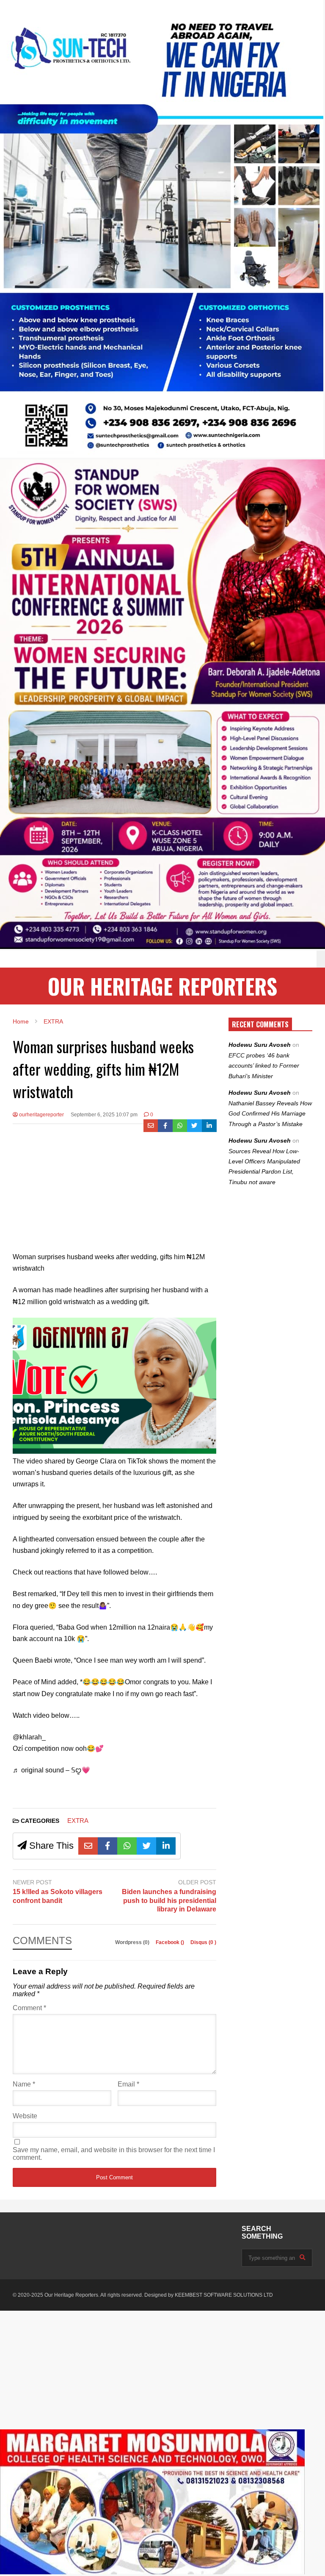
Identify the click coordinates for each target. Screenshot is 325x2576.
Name (24, 2084)
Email (128, 2084)
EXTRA (78, 1821)
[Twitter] (194, 1126)
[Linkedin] (209, 1126)
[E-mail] (151, 1126)
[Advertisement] (114, 1192)
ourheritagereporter (41, 1115)
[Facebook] (165, 1126)
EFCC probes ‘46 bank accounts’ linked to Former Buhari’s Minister (264, 1066)
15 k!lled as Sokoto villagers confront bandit (58, 1896)
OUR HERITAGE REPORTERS (162, 986)
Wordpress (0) (133, 1942)
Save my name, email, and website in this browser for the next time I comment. (114, 2154)
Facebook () (171, 1942)
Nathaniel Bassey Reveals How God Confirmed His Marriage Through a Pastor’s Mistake (270, 1114)
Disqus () (203, 1942)
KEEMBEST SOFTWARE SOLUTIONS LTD (224, 2295)
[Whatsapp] (180, 1126)
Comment (29, 2008)
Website (25, 2116)
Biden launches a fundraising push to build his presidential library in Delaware (169, 1901)
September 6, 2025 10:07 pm (104, 1115)
